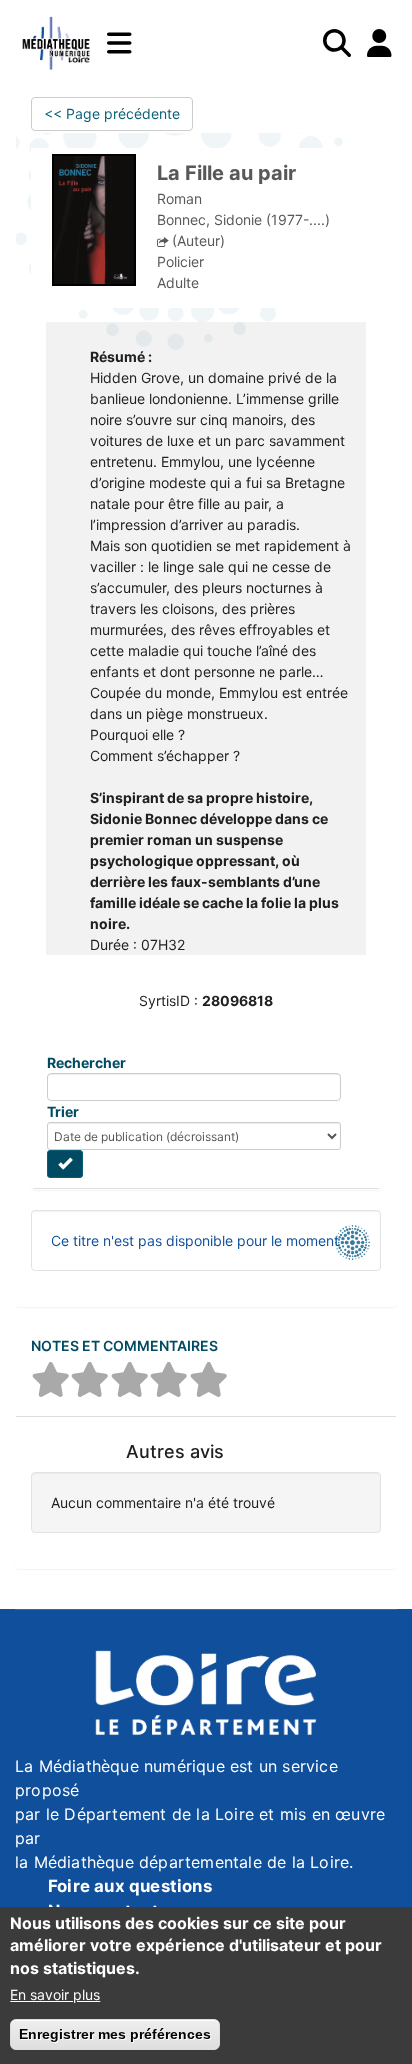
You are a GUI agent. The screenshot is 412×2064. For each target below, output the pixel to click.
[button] (50, 1379)
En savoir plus (55, 1994)
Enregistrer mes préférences (115, 2034)
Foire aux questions (130, 1886)
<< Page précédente (112, 113)
